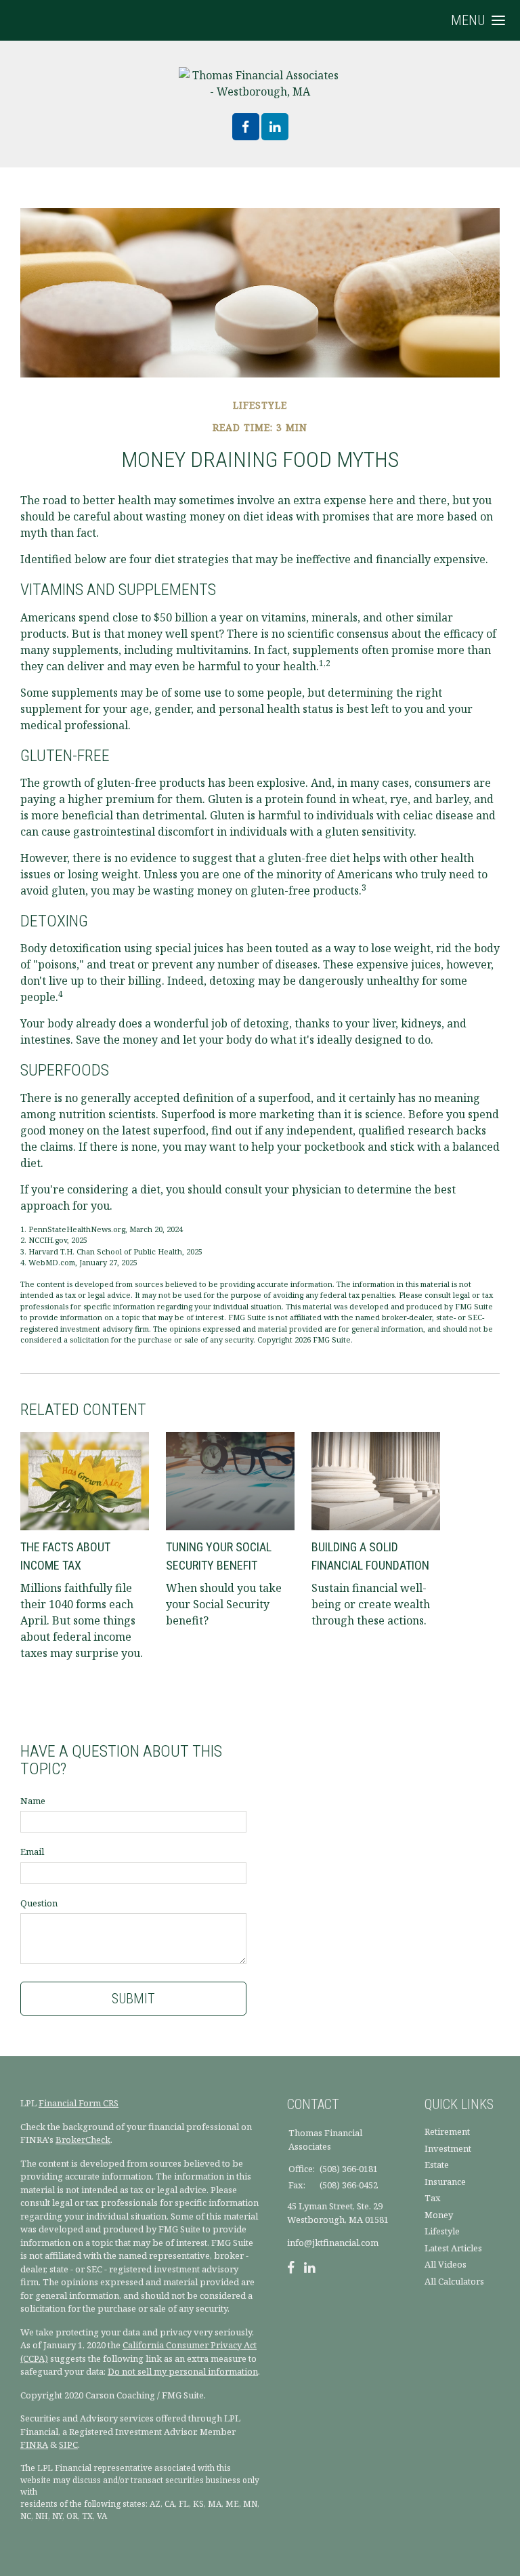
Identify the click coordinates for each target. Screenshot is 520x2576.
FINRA (34, 2445)
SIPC (68, 2445)
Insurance (445, 2182)
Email (32, 1852)
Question (39, 1903)
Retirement (447, 2131)
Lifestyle (442, 2231)
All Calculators (454, 2281)
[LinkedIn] (310, 2269)
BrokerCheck (83, 2140)
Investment (448, 2148)
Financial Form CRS (79, 2103)
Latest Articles (453, 2248)
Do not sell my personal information (183, 2371)
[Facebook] (291, 2269)
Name (33, 1801)
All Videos (446, 2264)
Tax (433, 2198)
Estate (437, 2165)
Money (439, 2215)
